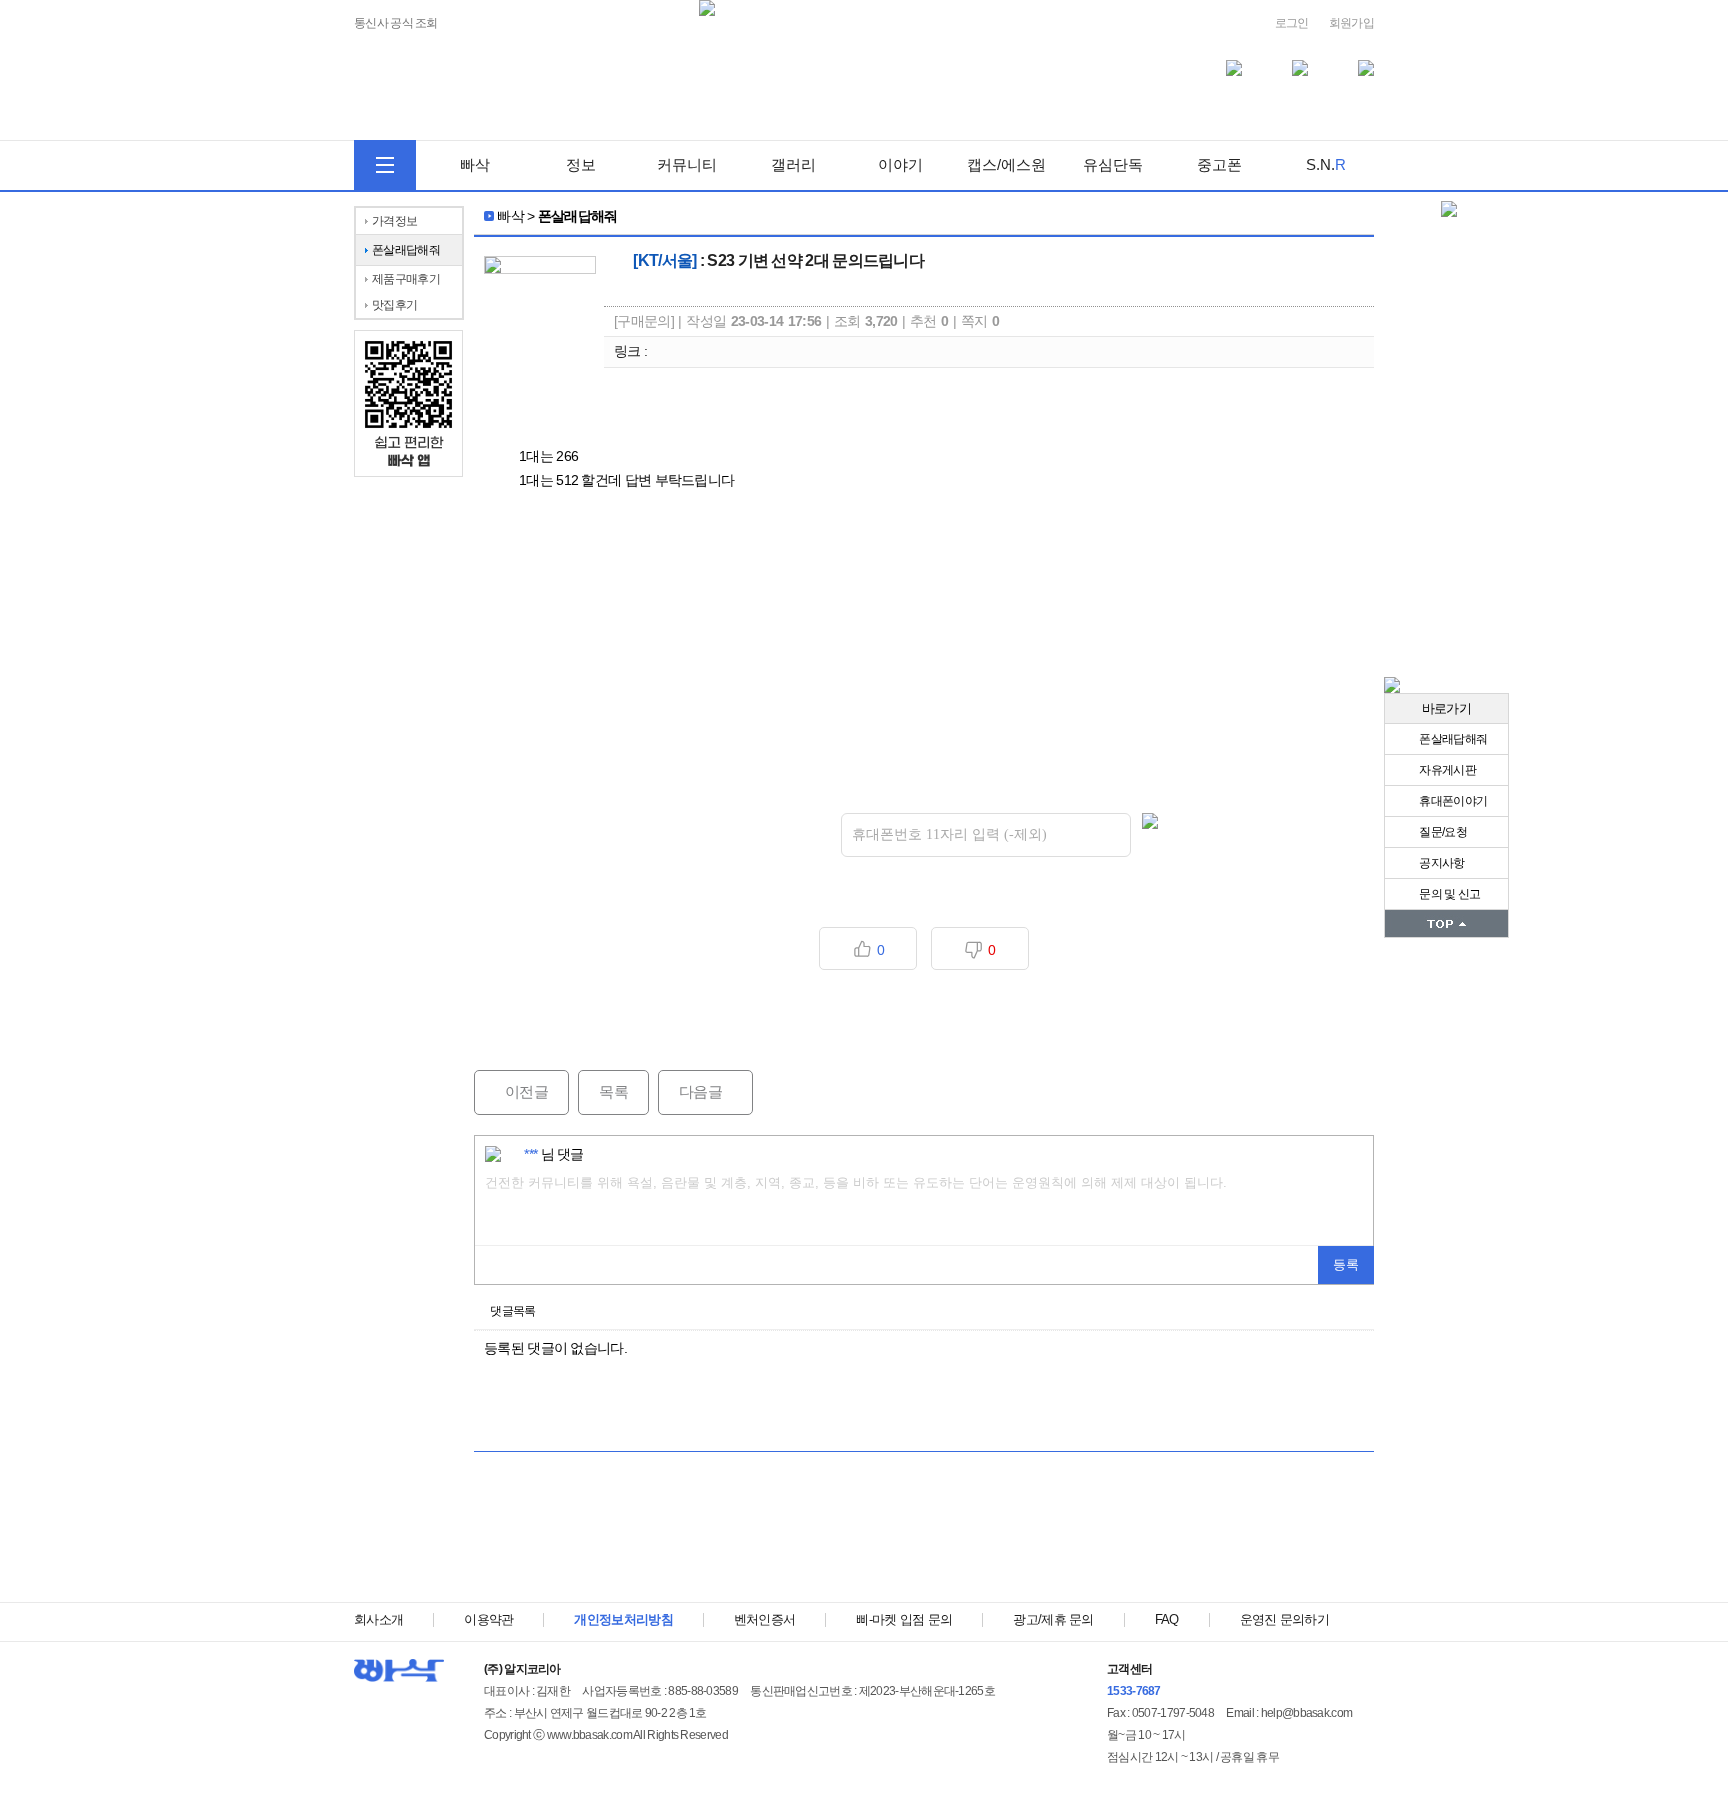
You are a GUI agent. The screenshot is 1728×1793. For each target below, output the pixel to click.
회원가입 (1351, 23)
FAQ (1167, 1619)
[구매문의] (644, 321)
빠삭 (475, 164)
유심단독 (1113, 164)
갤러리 (793, 164)
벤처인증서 (765, 1619)
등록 (1346, 1264)
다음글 (690, 1091)
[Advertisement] (924, 1537)
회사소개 (378, 1619)
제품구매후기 (406, 279)
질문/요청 (1442, 832)
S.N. (1326, 164)
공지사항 (1441, 863)
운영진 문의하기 (1284, 1619)
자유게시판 (1446, 770)
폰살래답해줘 (1452, 739)
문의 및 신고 (1448, 894)
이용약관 (488, 1619)
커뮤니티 (687, 164)
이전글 (511, 1091)
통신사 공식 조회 (396, 23)
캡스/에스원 (1006, 164)
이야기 (900, 164)
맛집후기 (394, 305)
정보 (581, 164)
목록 (613, 1091)
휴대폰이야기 (1452, 801)
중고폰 (1219, 164)
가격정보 (394, 221)
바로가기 (1446, 708)
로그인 (1292, 23)
